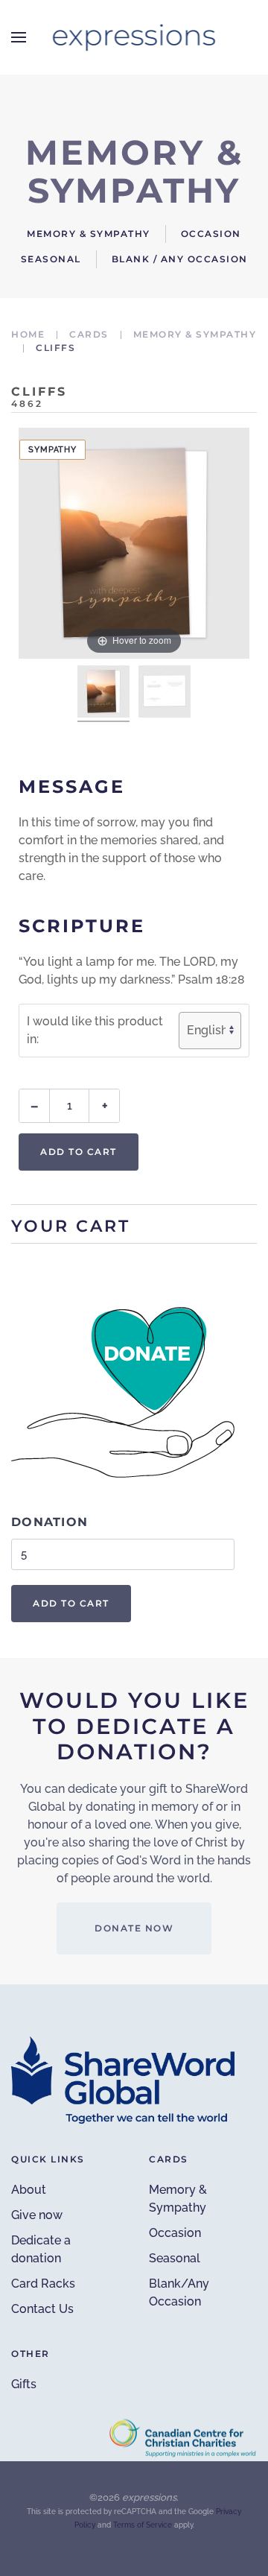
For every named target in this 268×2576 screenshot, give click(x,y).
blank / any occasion (180, 259)
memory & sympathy (89, 234)
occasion (211, 234)
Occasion (175, 2233)
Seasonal (175, 2258)
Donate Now (134, 1928)
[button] (19, 37)
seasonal (51, 259)
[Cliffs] (103, 694)
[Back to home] (134, 37)
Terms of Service (143, 2525)
